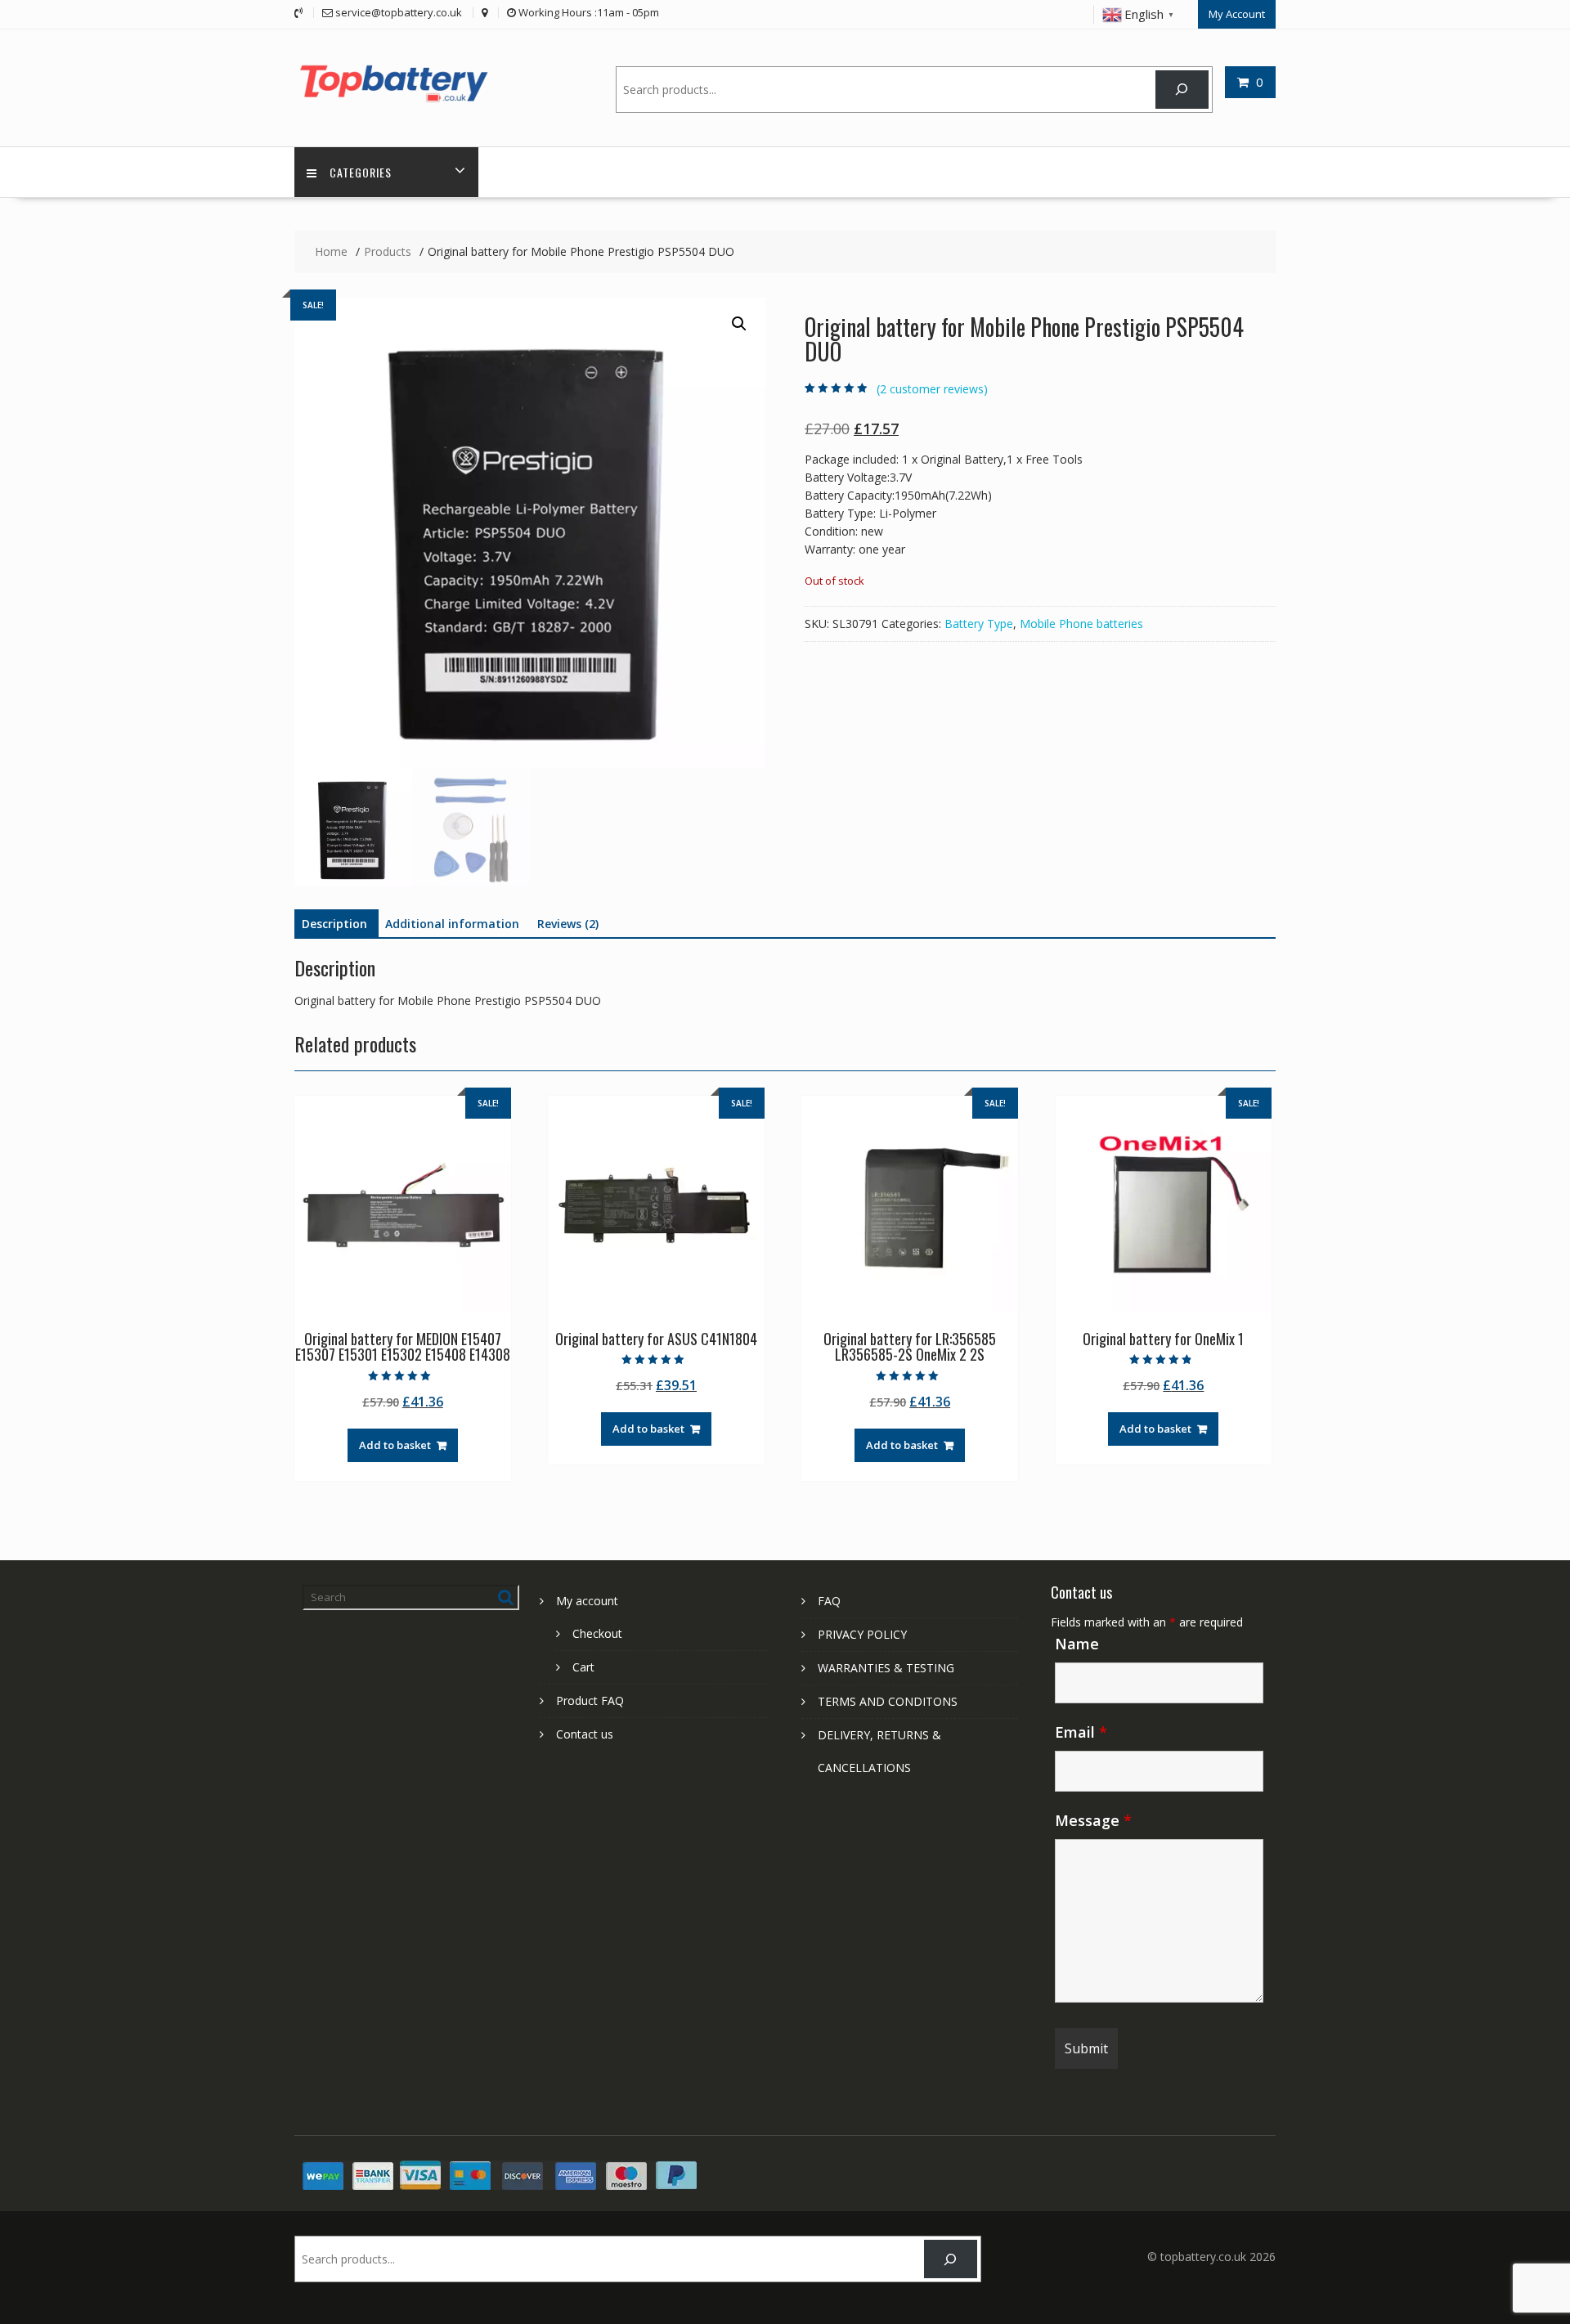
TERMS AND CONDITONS (888, 1701)
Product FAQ (590, 1700)
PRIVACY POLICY (862, 1634)
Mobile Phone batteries (1081, 624)
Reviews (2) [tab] (568, 924)
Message (1093, 1820)
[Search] (1182, 90)
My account (587, 1601)
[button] (739, 324)
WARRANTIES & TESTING (886, 1668)
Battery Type (979, 624)
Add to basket (395, 1445)
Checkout (597, 1633)
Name (1077, 1644)
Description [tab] (334, 924)
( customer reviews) (932, 389)
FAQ (829, 1601)
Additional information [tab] (452, 924)
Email (1081, 1732)
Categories (361, 172)
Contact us (585, 1734)
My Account (1237, 14)
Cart (583, 1667)
